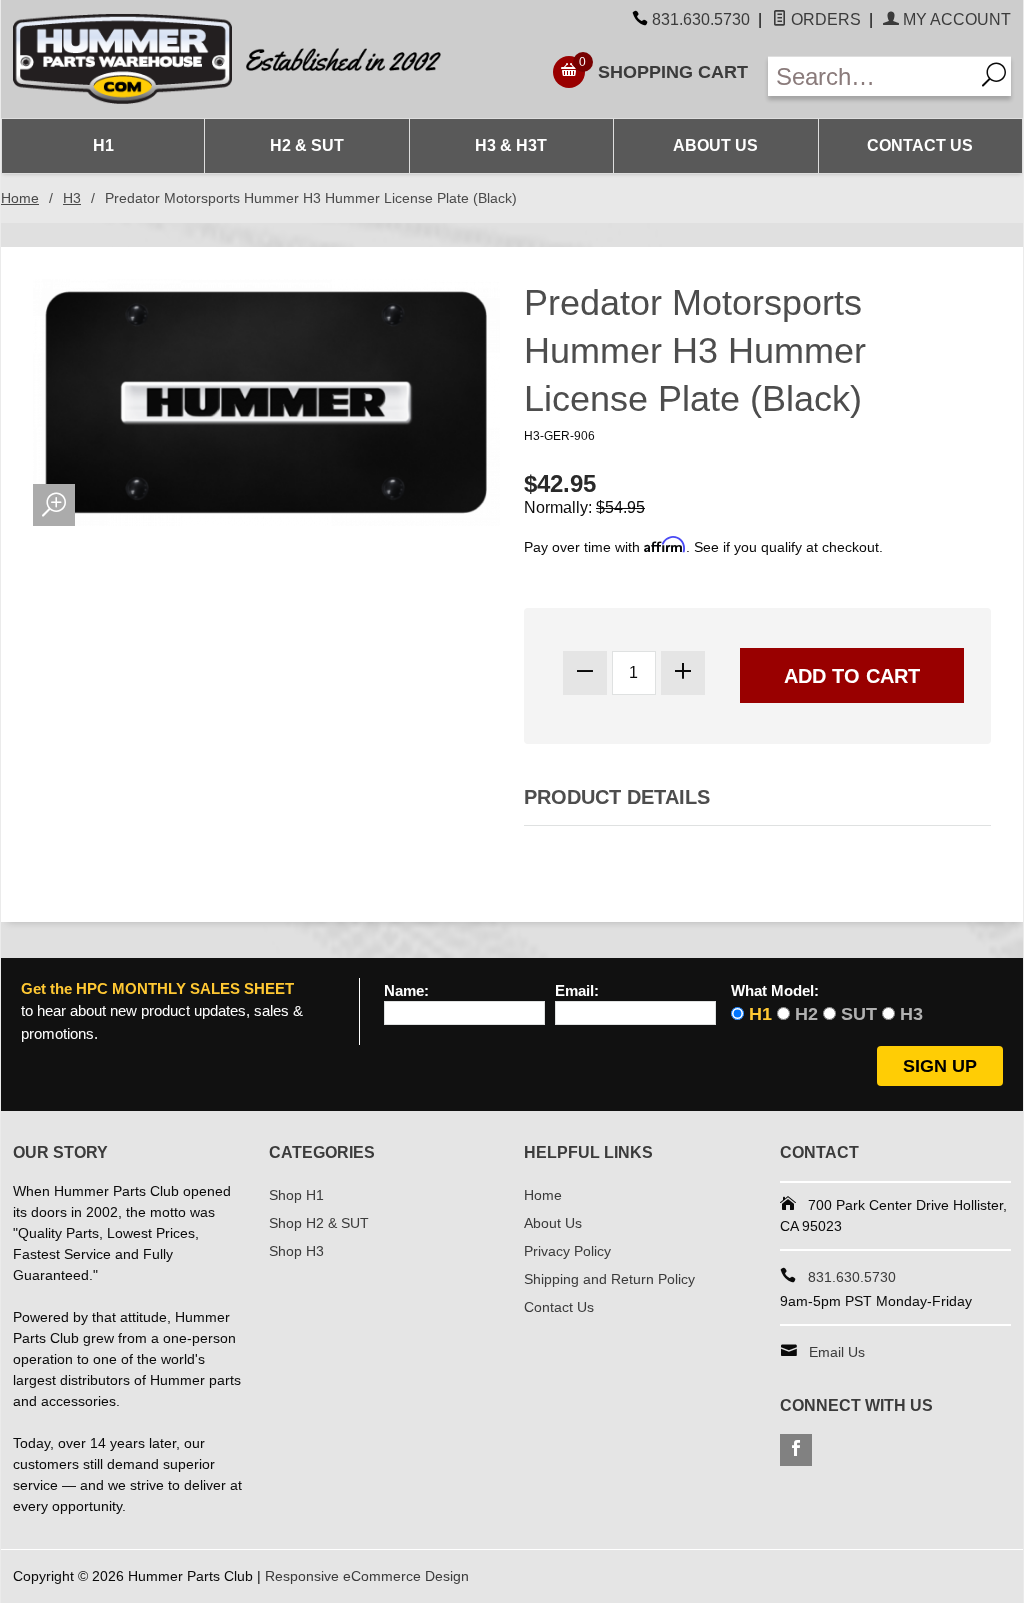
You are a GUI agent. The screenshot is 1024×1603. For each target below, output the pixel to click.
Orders (824, 19)
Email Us (837, 1352)
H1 (103, 145)
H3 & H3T (511, 145)
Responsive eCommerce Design (367, 1576)
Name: (406, 991)
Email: (577, 991)
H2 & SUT (307, 145)
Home (20, 198)
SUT (859, 1014)
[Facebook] (796, 1450)
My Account (955, 19)
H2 (806, 1014)
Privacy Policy (567, 1251)
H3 (72, 198)
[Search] (992, 76)
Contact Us (920, 145)
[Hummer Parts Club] (256, 59)
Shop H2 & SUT (319, 1223)
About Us (715, 145)
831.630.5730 (701, 19)
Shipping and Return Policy (609, 1279)
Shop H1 (296, 1195)
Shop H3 (296, 1251)
